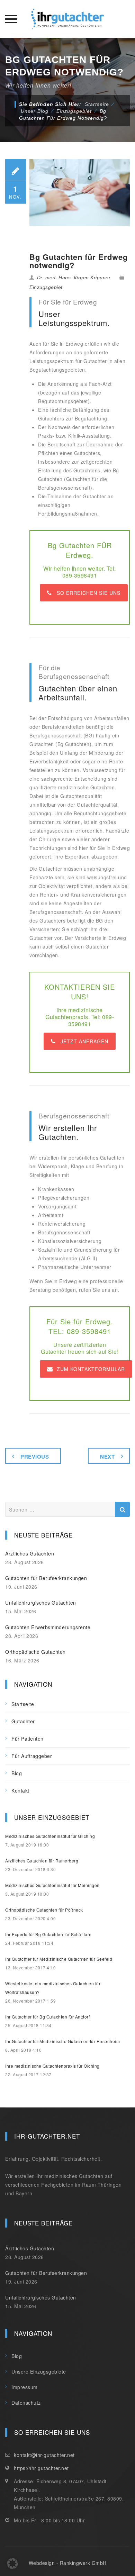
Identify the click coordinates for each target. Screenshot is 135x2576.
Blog (17, 1773)
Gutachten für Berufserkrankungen (46, 1578)
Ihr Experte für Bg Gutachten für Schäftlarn (48, 1934)
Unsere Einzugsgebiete (39, 2371)
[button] (12, 2564)
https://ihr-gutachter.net (41, 2468)
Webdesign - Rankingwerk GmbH (68, 2563)
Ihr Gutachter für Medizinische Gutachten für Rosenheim (62, 2041)
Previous (35, 1457)
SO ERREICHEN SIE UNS (89, 593)
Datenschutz (26, 2403)
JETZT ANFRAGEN (84, 1041)
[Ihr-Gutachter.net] (67, 19)
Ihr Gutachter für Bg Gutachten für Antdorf (47, 2017)
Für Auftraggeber (32, 1756)
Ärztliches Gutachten (30, 1553)
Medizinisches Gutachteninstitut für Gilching (50, 1836)
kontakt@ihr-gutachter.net (44, 2455)
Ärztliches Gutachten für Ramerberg (42, 1861)
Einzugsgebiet (46, 287)
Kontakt (20, 1790)
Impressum (25, 2387)
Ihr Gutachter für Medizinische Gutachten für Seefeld (59, 1959)
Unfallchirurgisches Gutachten (41, 1603)
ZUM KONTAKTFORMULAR (91, 1369)
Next (107, 1457)
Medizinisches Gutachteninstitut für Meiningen (52, 1885)
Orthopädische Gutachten (35, 1652)
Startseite (97, 104)
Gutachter (23, 1721)
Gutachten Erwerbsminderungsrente (48, 1627)
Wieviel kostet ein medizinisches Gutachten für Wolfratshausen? (53, 1988)
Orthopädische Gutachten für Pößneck (44, 1910)
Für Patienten (28, 1739)
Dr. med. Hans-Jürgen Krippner (74, 278)
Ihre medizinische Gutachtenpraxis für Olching (52, 2066)
